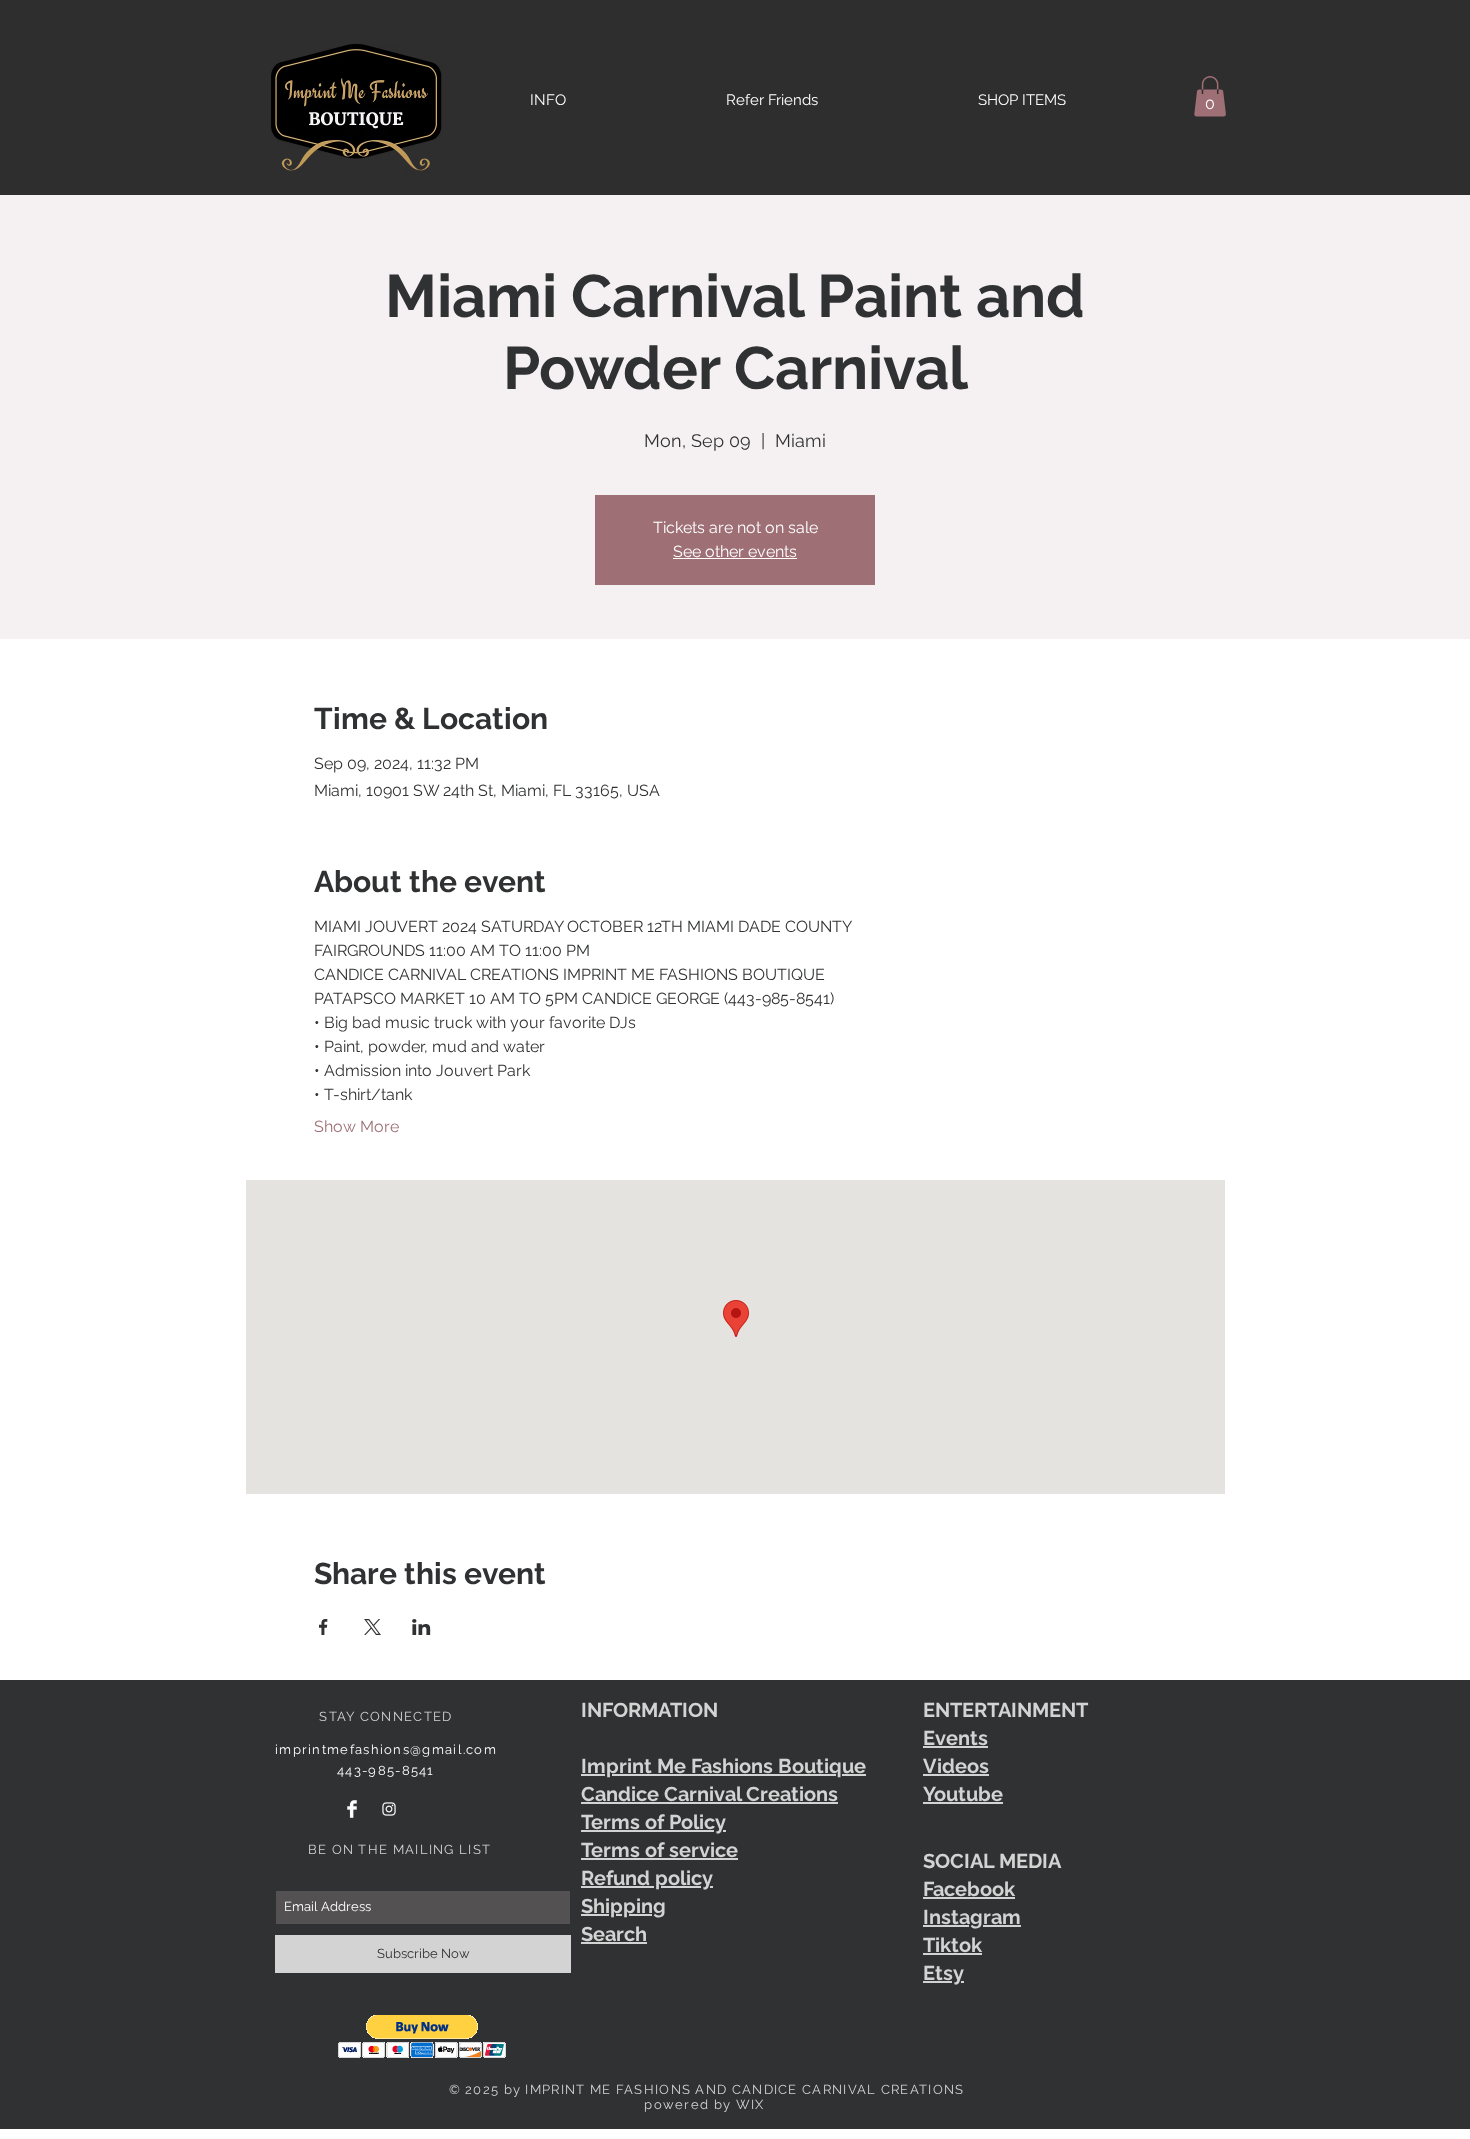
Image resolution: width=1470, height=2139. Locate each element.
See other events (735, 551)
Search (614, 1934)
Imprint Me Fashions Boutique (723, 1766)
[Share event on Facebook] (323, 1627)
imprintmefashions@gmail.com (386, 1749)
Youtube (963, 1794)
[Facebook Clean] (352, 1809)
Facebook (969, 1889)
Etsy (943, 1973)
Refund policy (647, 1878)
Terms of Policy (653, 1822)
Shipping (623, 1906)
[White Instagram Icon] (389, 1809)
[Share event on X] (372, 1627)
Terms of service (659, 1850)
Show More (356, 1126)
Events (955, 1738)
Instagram (972, 1917)
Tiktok (952, 1945)
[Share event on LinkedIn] (421, 1627)
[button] (1210, 96)
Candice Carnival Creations (709, 1794)
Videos (956, 1766)
